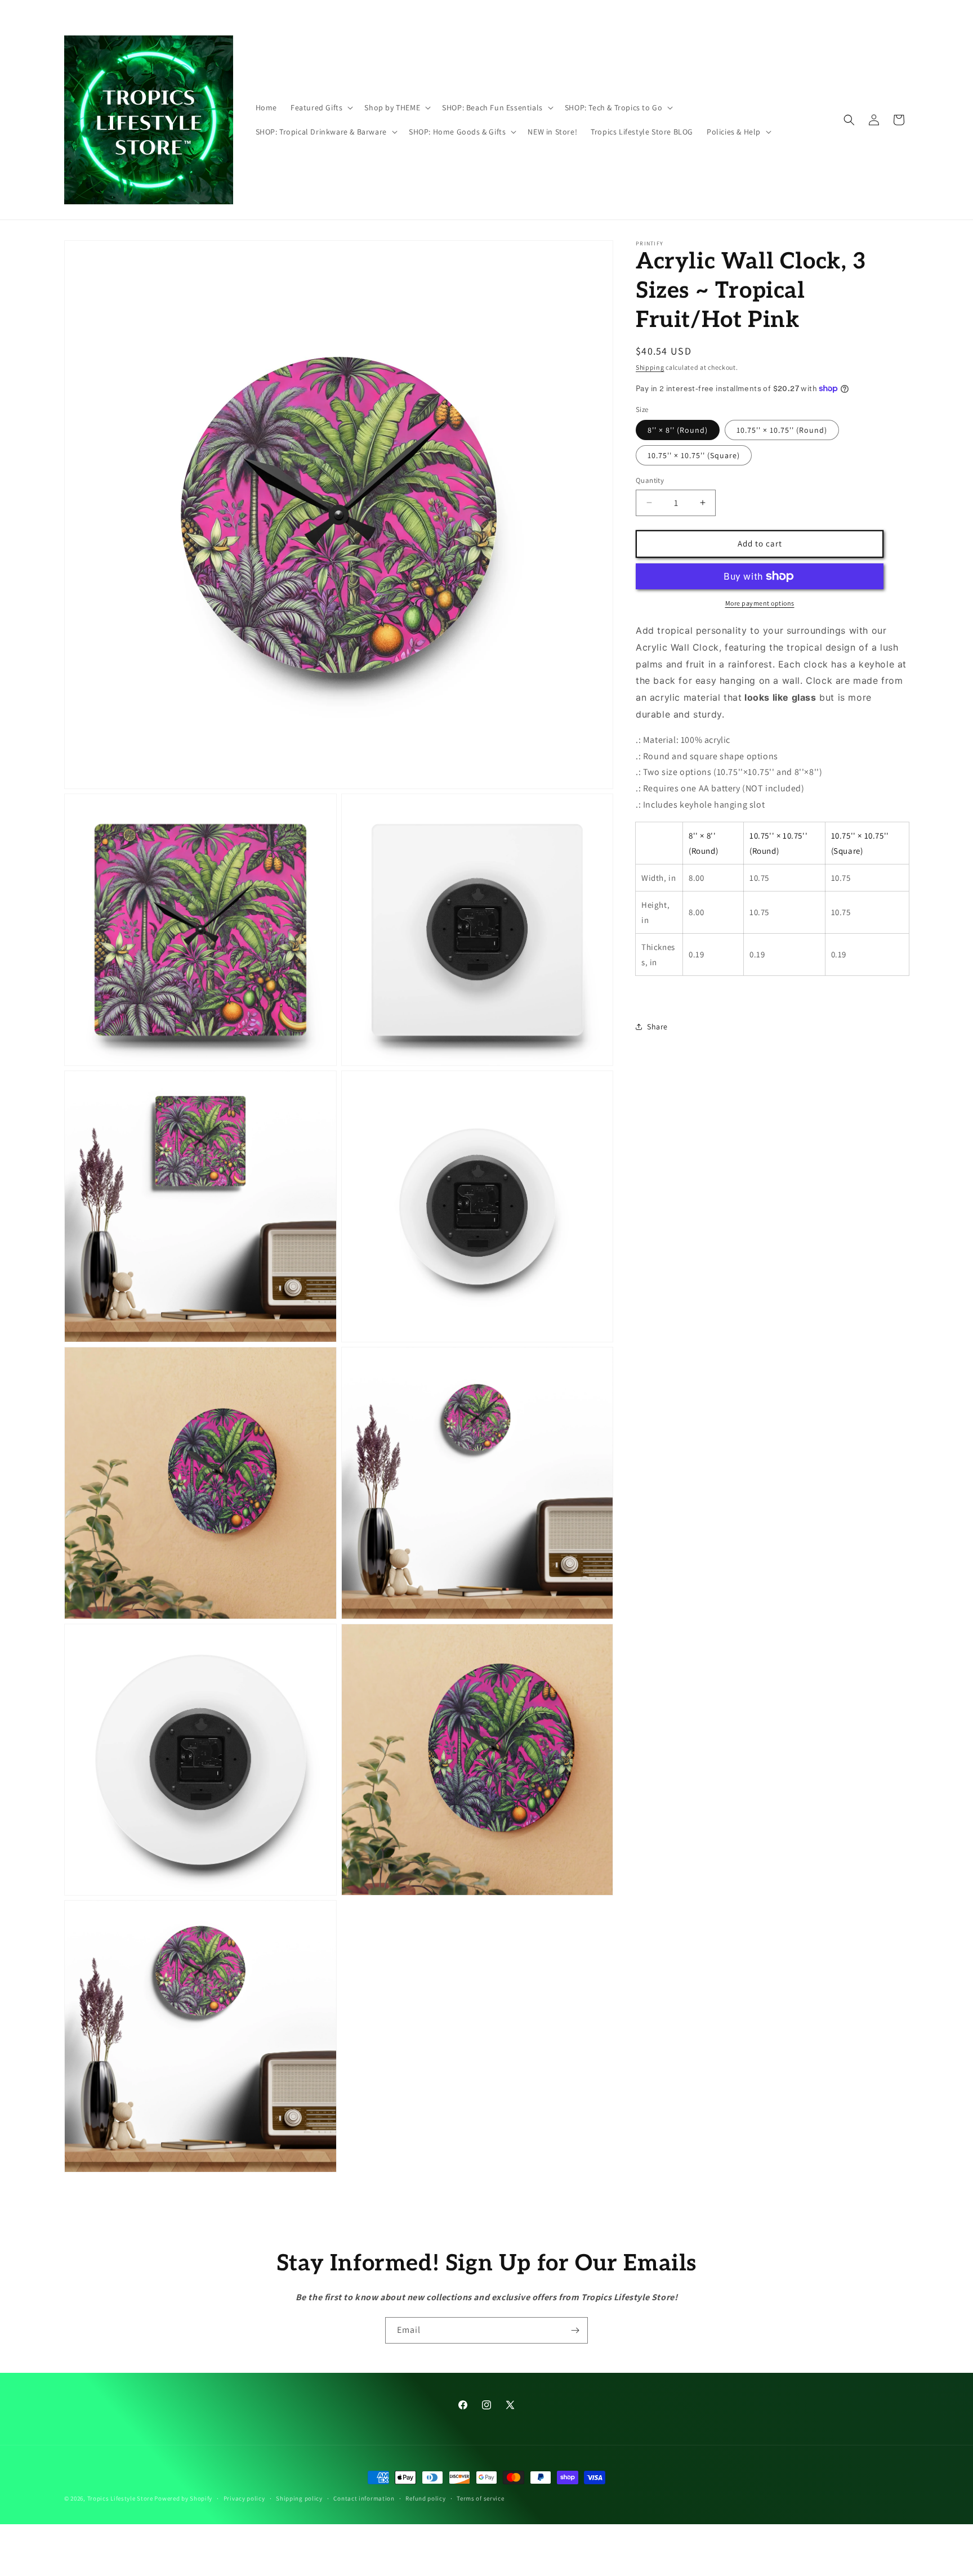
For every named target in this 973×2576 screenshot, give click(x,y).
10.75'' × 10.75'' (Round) (782, 430)
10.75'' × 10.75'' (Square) (694, 455)
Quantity (650, 480)
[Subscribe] (575, 2330)
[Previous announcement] (322, 11)
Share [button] (657, 1027)
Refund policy (425, 2498)
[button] (321, 107)
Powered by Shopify (183, 2498)
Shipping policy (299, 2498)
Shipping (650, 367)
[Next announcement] (651, 11)
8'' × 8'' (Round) (678, 430)
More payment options (760, 603)
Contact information (364, 2498)
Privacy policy (244, 2498)
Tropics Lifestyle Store (120, 2498)
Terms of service (480, 2498)
